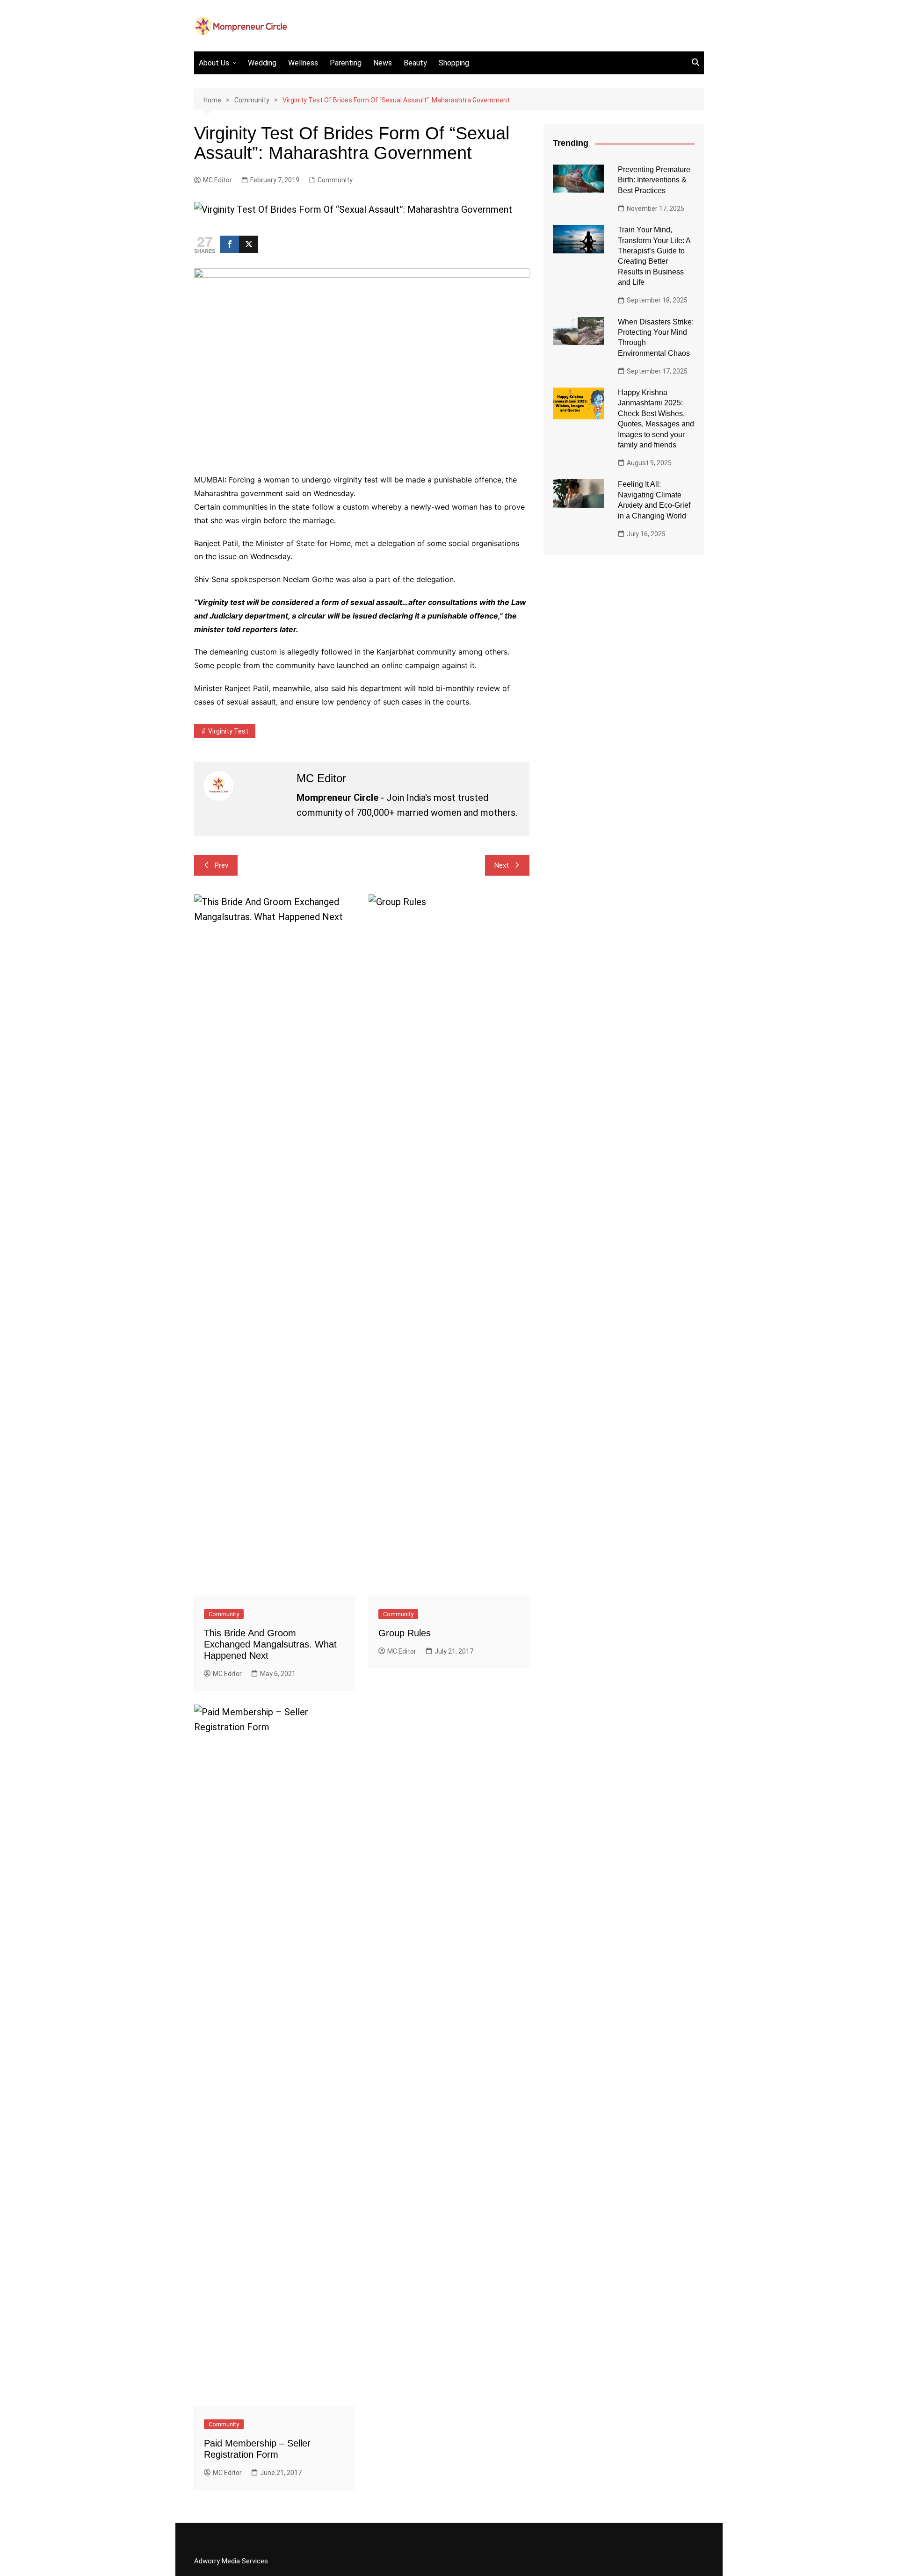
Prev (221, 865)
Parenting (346, 63)
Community (335, 180)
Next (502, 865)
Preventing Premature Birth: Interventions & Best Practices (654, 180)
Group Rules (405, 1633)
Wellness (303, 63)
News (383, 63)
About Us (214, 63)
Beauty (415, 63)
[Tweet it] (249, 244)
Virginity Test (228, 731)
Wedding (262, 63)
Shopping (454, 63)
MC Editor (217, 180)
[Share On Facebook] (229, 244)
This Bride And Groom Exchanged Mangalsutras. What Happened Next (270, 1644)
